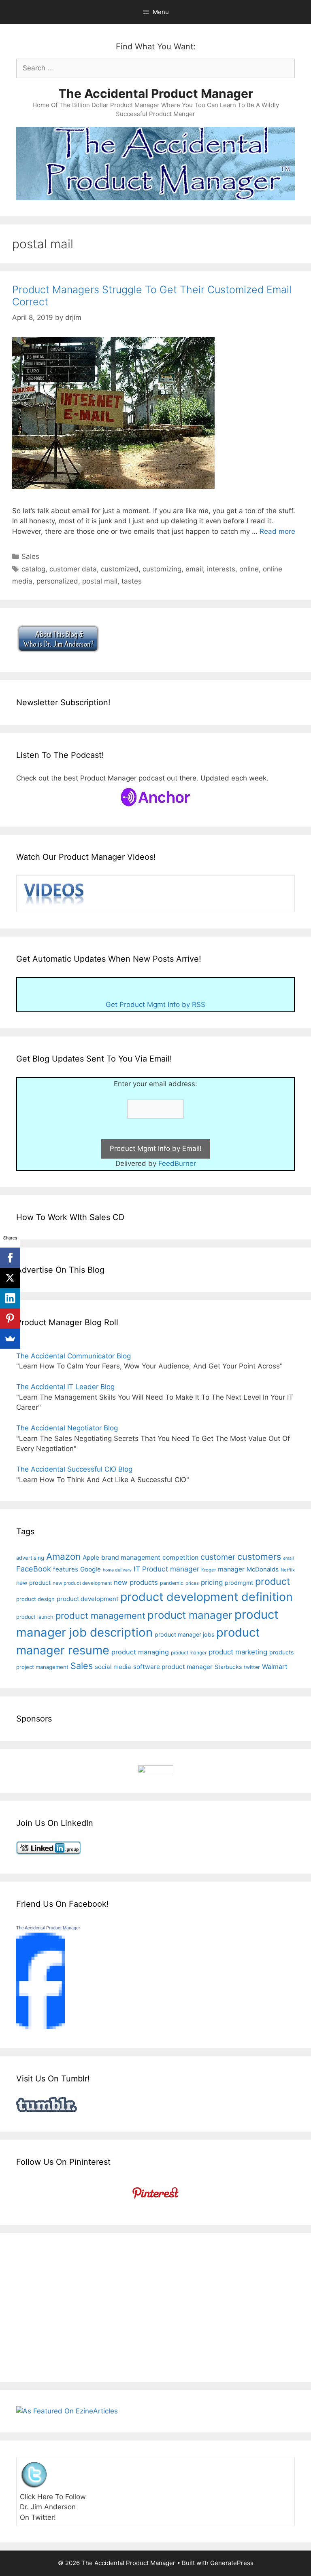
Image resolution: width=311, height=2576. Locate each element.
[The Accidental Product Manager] (40, 2027)
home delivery (117, 1570)
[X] (10, 1278)
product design (35, 1599)
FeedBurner (177, 1163)
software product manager (173, 1667)
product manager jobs (184, 1634)
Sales (30, 556)
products (281, 1652)
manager (231, 1569)
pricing (212, 1582)
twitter (252, 1667)
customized (120, 569)
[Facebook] (10, 1258)
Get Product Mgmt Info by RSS (155, 1005)
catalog (33, 569)
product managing (140, 1652)
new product (33, 1583)
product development (87, 1599)
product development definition (207, 1597)
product (273, 1581)
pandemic (172, 1583)
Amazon (63, 1556)
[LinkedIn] (10, 1298)
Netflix (288, 1570)
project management (42, 1667)
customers (259, 1557)
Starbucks (228, 1667)
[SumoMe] (10, 1339)
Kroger (209, 1570)
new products (136, 1582)
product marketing (238, 1652)
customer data (73, 569)
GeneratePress (232, 2563)
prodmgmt (239, 1583)
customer (218, 1557)
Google (91, 1569)
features (66, 1569)
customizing (162, 569)
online (249, 569)
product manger (189, 1653)
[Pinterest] (10, 1318)
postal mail (100, 581)
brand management (131, 1558)
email (194, 569)
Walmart (275, 1667)
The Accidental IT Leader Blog (65, 1387)
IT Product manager (166, 1569)
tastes (132, 581)
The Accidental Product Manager (156, 93)
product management (100, 1616)
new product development (82, 1583)
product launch (35, 1617)
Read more (277, 531)
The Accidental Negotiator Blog (67, 1428)
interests (221, 569)
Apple (91, 1558)
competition (180, 1558)
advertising (30, 1558)
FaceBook (34, 1569)
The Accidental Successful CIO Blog (74, 1469)
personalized (57, 581)
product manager (190, 1615)
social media (113, 1667)
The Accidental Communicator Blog (73, 1356)
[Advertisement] (84, 2306)
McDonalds (263, 1569)
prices (192, 1583)
